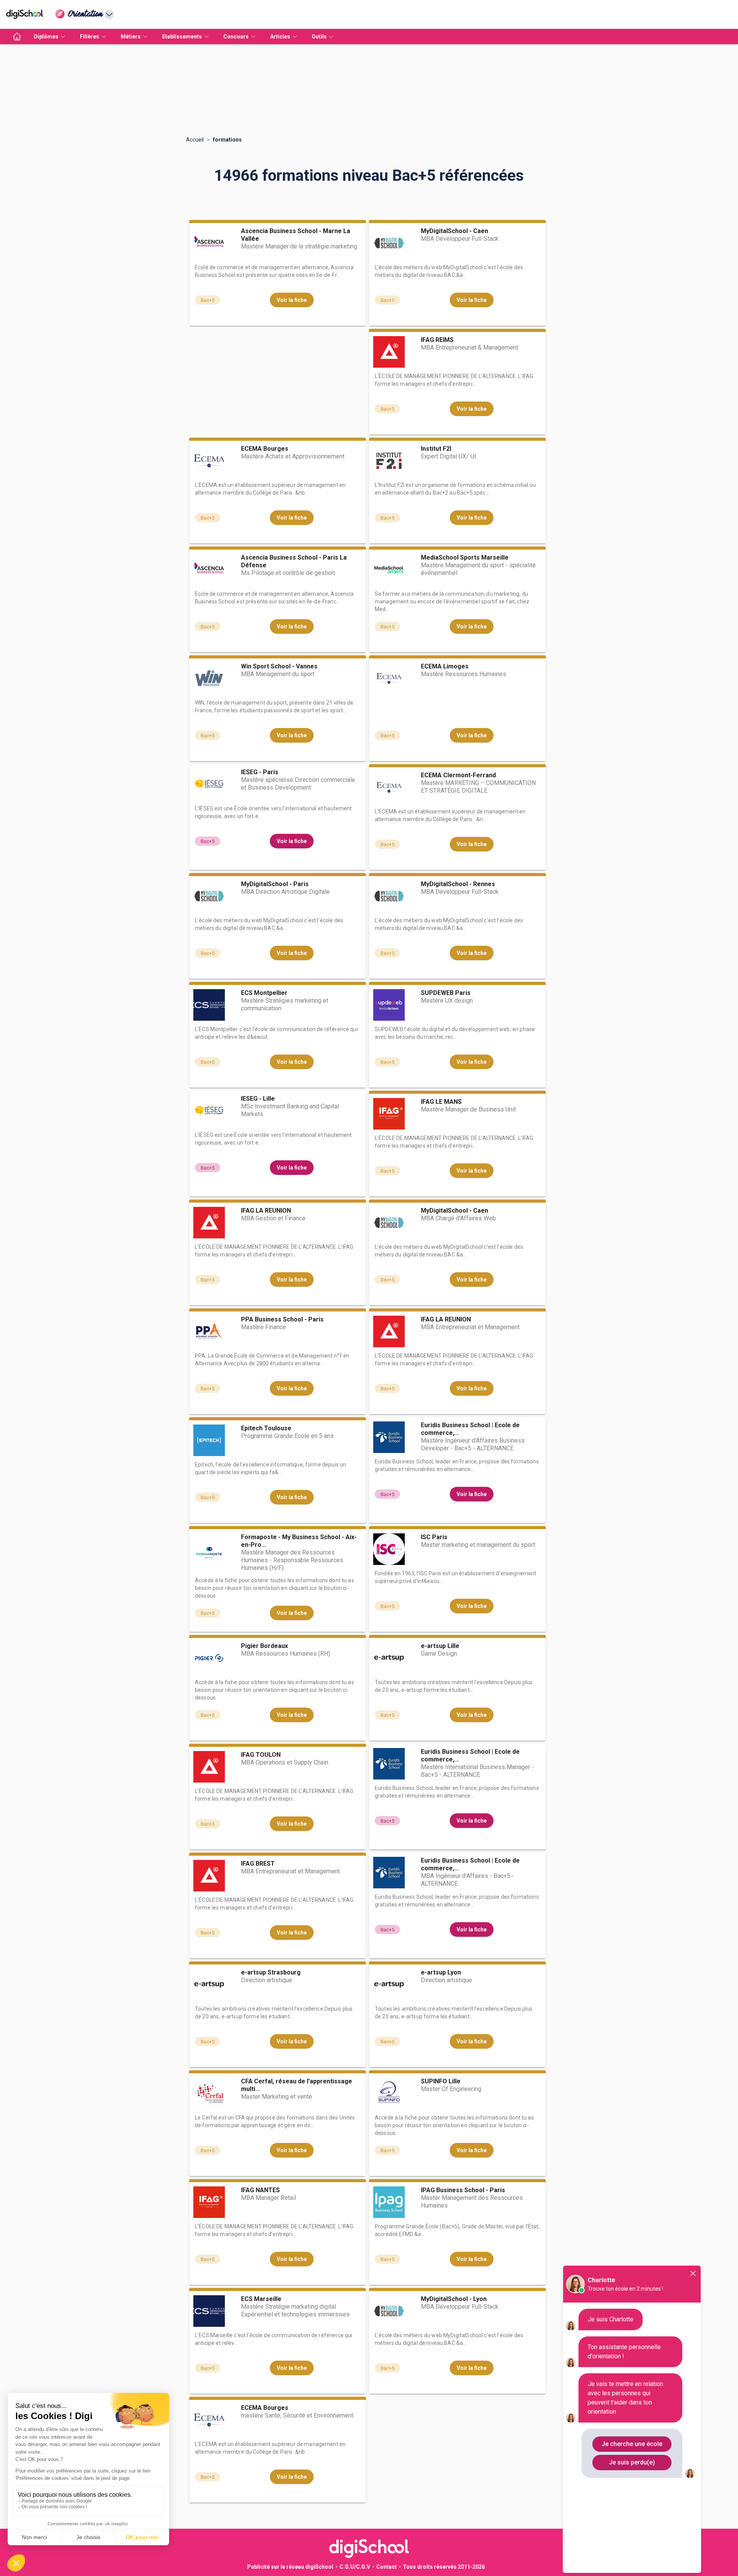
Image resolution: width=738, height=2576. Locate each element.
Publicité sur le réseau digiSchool (290, 2567)
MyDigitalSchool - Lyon (454, 2299)
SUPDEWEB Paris (446, 993)
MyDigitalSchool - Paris (275, 884)
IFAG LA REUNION (266, 1211)
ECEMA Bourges (265, 449)
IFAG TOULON (261, 1755)
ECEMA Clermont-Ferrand (458, 775)
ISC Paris (434, 1537)
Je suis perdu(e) (632, 2462)
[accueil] (17, 37)
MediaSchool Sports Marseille (465, 557)
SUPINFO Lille (441, 2081)
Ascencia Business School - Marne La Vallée (296, 235)
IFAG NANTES (260, 2190)
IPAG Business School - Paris (463, 2190)
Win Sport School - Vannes (279, 666)
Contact (386, 2567)
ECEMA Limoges (445, 666)
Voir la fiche (292, 300)
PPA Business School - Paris (282, 1319)
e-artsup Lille (440, 1646)
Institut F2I (436, 449)
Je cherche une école (632, 2444)
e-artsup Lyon (441, 1972)
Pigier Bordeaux (264, 1646)
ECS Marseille (261, 2299)
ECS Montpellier (264, 993)
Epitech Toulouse (266, 1428)
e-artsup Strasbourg (271, 1972)
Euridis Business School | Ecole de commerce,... (470, 1429)
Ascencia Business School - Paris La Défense (294, 561)
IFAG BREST (258, 1864)
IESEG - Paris (260, 772)
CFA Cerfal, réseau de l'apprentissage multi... (297, 2085)
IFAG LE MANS (441, 1102)
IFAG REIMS (437, 340)
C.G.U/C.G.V (355, 2567)
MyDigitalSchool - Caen (455, 231)
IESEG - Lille (258, 1099)
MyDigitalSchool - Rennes (458, 884)
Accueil (195, 140)
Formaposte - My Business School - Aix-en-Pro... (299, 1541)
